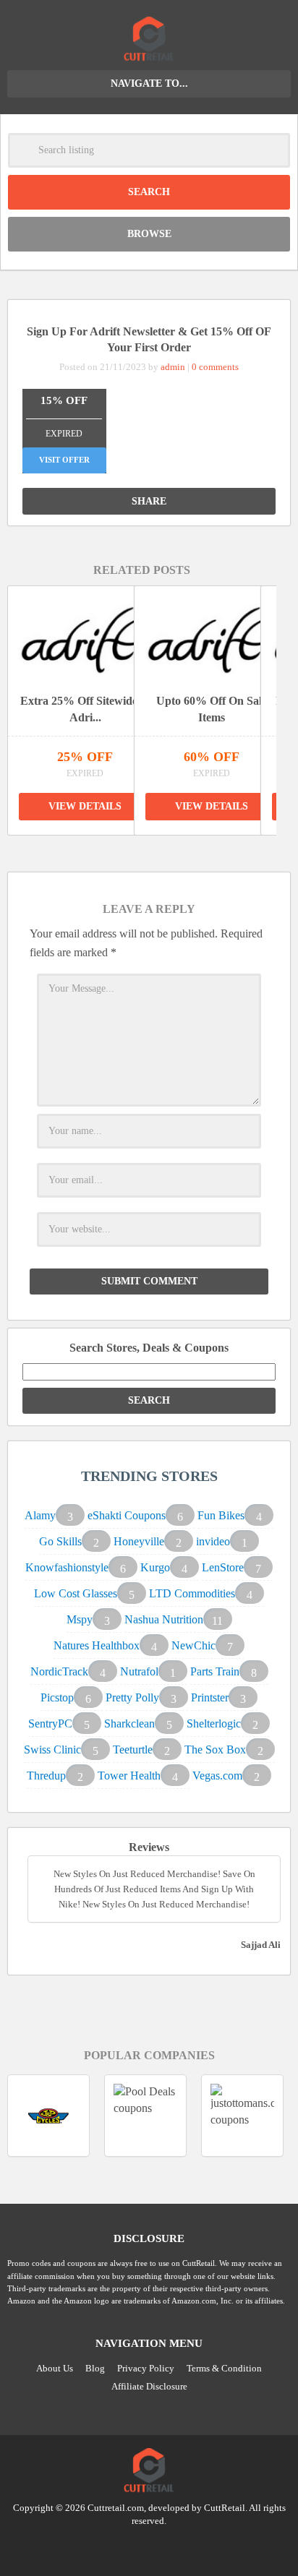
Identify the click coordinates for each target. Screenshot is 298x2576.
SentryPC (50, 1723)
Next (158, 850)
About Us (55, 2368)
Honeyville (139, 1541)
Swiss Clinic (52, 1749)
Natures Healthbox (97, 1645)
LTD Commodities (192, 1593)
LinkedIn (149, 2547)
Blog (95, 2368)
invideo (213, 1541)
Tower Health (129, 1776)
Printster (210, 1697)
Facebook (176, 2547)
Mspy (80, 1619)
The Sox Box (215, 1749)
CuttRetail (225, 2508)
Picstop (57, 1697)
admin (173, 367)
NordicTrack (59, 1671)
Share (149, 501)
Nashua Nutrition (164, 1619)
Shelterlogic (214, 1723)
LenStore (223, 1567)
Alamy (40, 1515)
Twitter (122, 2547)
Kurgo (155, 1567)
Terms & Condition (224, 2368)
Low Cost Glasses (76, 1593)
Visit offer (64, 460)
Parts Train (215, 1671)
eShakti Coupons (127, 1515)
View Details (85, 806)
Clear (273, 150)
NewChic (193, 1645)
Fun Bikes (221, 1515)
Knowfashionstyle (67, 1567)
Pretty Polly (132, 1697)
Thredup (46, 1776)
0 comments (215, 367)
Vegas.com (217, 1776)
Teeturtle (133, 1749)
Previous (125, 850)
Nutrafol (139, 1671)
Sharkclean (129, 1723)
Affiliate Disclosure (149, 2386)
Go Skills (60, 1541)
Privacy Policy (146, 2368)
